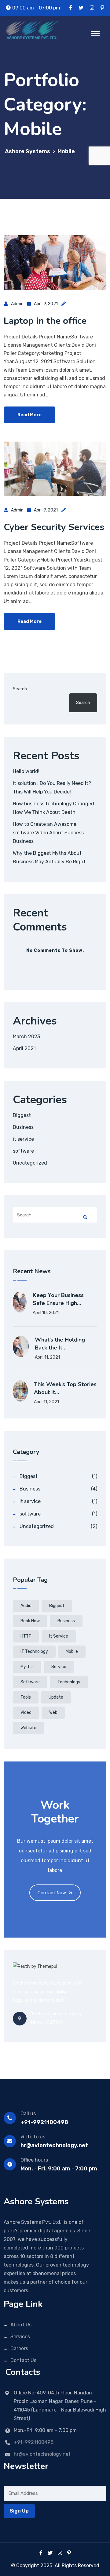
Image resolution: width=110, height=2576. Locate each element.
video (26, 1713)
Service (59, 1667)
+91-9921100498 (44, 2122)
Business (23, 1127)
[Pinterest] (69, 2553)
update (56, 1697)
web (53, 1713)
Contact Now (52, 1893)
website (28, 1728)
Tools (26, 1697)
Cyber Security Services (54, 527)
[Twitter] (50, 2553)
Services (20, 2337)
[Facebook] (41, 2553)
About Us (21, 2325)
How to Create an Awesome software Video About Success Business (48, 833)
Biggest (22, 1115)
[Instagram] (60, 2553)
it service (23, 1139)
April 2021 (24, 1048)
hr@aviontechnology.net (54, 2145)
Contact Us (23, 2360)
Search (20, 689)
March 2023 (26, 1037)
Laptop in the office (45, 321)
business (66, 1621)
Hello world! (26, 771)
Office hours (34, 2160)
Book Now (30, 1621)
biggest (57, 1606)
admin (17, 304)
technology (69, 1682)
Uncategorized (30, 1163)
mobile (72, 1651)
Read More (29, 415)
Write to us (33, 2137)
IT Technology (34, 1651)
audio (26, 1606)
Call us (28, 2114)
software (23, 1151)
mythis (27, 1667)
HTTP (26, 1636)
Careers (19, 2348)
